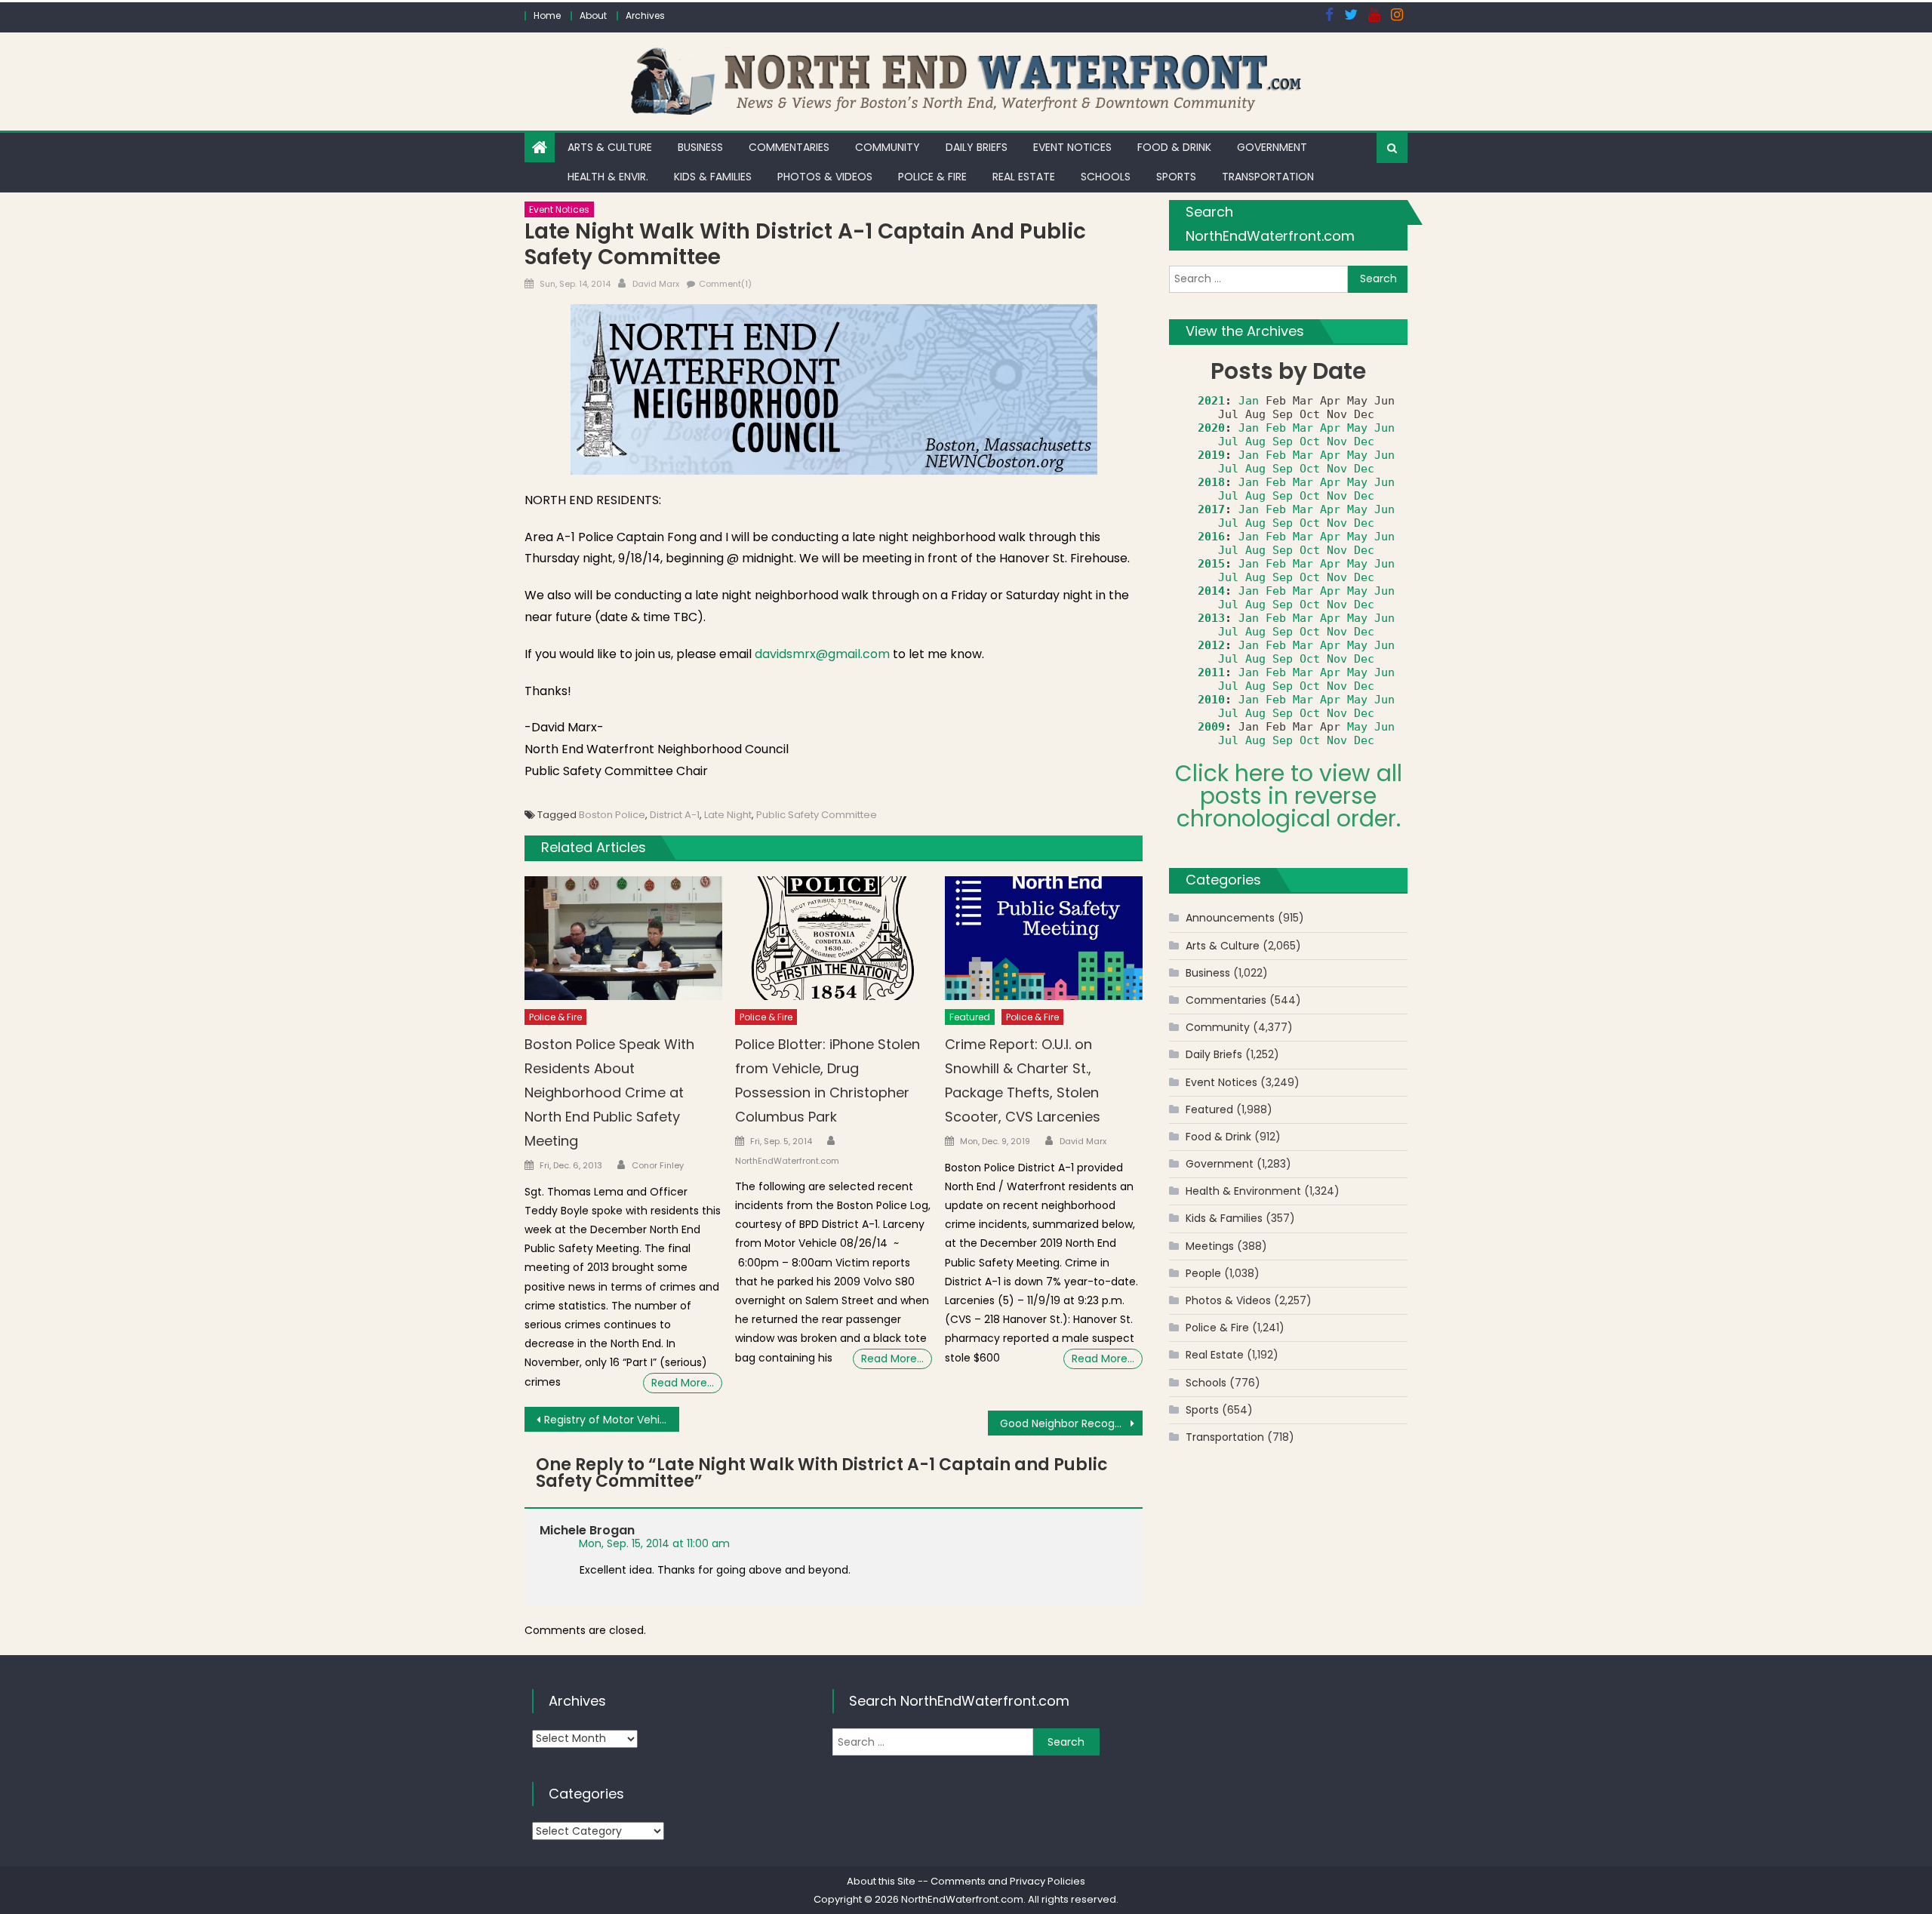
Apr (1330, 428)
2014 (1211, 591)
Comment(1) (725, 284)
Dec (1364, 442)
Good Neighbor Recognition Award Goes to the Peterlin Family (1071, 1423)
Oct (1310, 442)
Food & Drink (1174, 147)
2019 (1211, 455)
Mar (1303, 428)
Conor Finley (658, 1165)
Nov (1337, 442)
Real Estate (1024, 177)
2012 (1211, 645)
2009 (1211, 727)
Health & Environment (1243, 1191)
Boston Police (612, 815)
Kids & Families (713, 177)
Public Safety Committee (817, 815)
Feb (1276, 428)
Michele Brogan (587, 1530)
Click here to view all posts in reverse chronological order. (1289, 796)
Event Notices (1072, 147)
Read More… (683, 1383)
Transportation (1268, 177)
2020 (1211, 428)
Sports (1176, 177)
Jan (1249, 401)
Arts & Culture (610, 147)
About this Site (881, 1881)
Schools (1106, 177)
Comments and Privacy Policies (1008, 1881)
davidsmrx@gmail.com (822, 654)
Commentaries (789, 147)
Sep (1283, 442)
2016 (1211, 537)
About (593, 15)
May (1357, 428)
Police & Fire (932, 177)
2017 (1211, 509)
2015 (1211, 564)
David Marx (656, 284)
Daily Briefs (977, 147)
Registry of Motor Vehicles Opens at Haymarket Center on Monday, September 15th (612, 1420)
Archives (645, 15)
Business (700, 147)
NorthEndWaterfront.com (787, 1161)
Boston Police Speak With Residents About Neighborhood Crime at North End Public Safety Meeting (609, 1092)
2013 (1211, 618)
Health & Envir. (608, 177)
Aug (1255, 442)
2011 (1211, 672)
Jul (1228, 442)
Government (1272, 147)
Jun (1384, 428)
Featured (970, 1017)
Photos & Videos (825, 177)
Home (547, 15)
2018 (1211, 482)
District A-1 (675, 815)
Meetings (1210, 1246)
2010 (1211, 700)
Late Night (728, 815)
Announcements (1230, 918)
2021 (1211, 401)
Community (888, 147)
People (1203, 1273)
